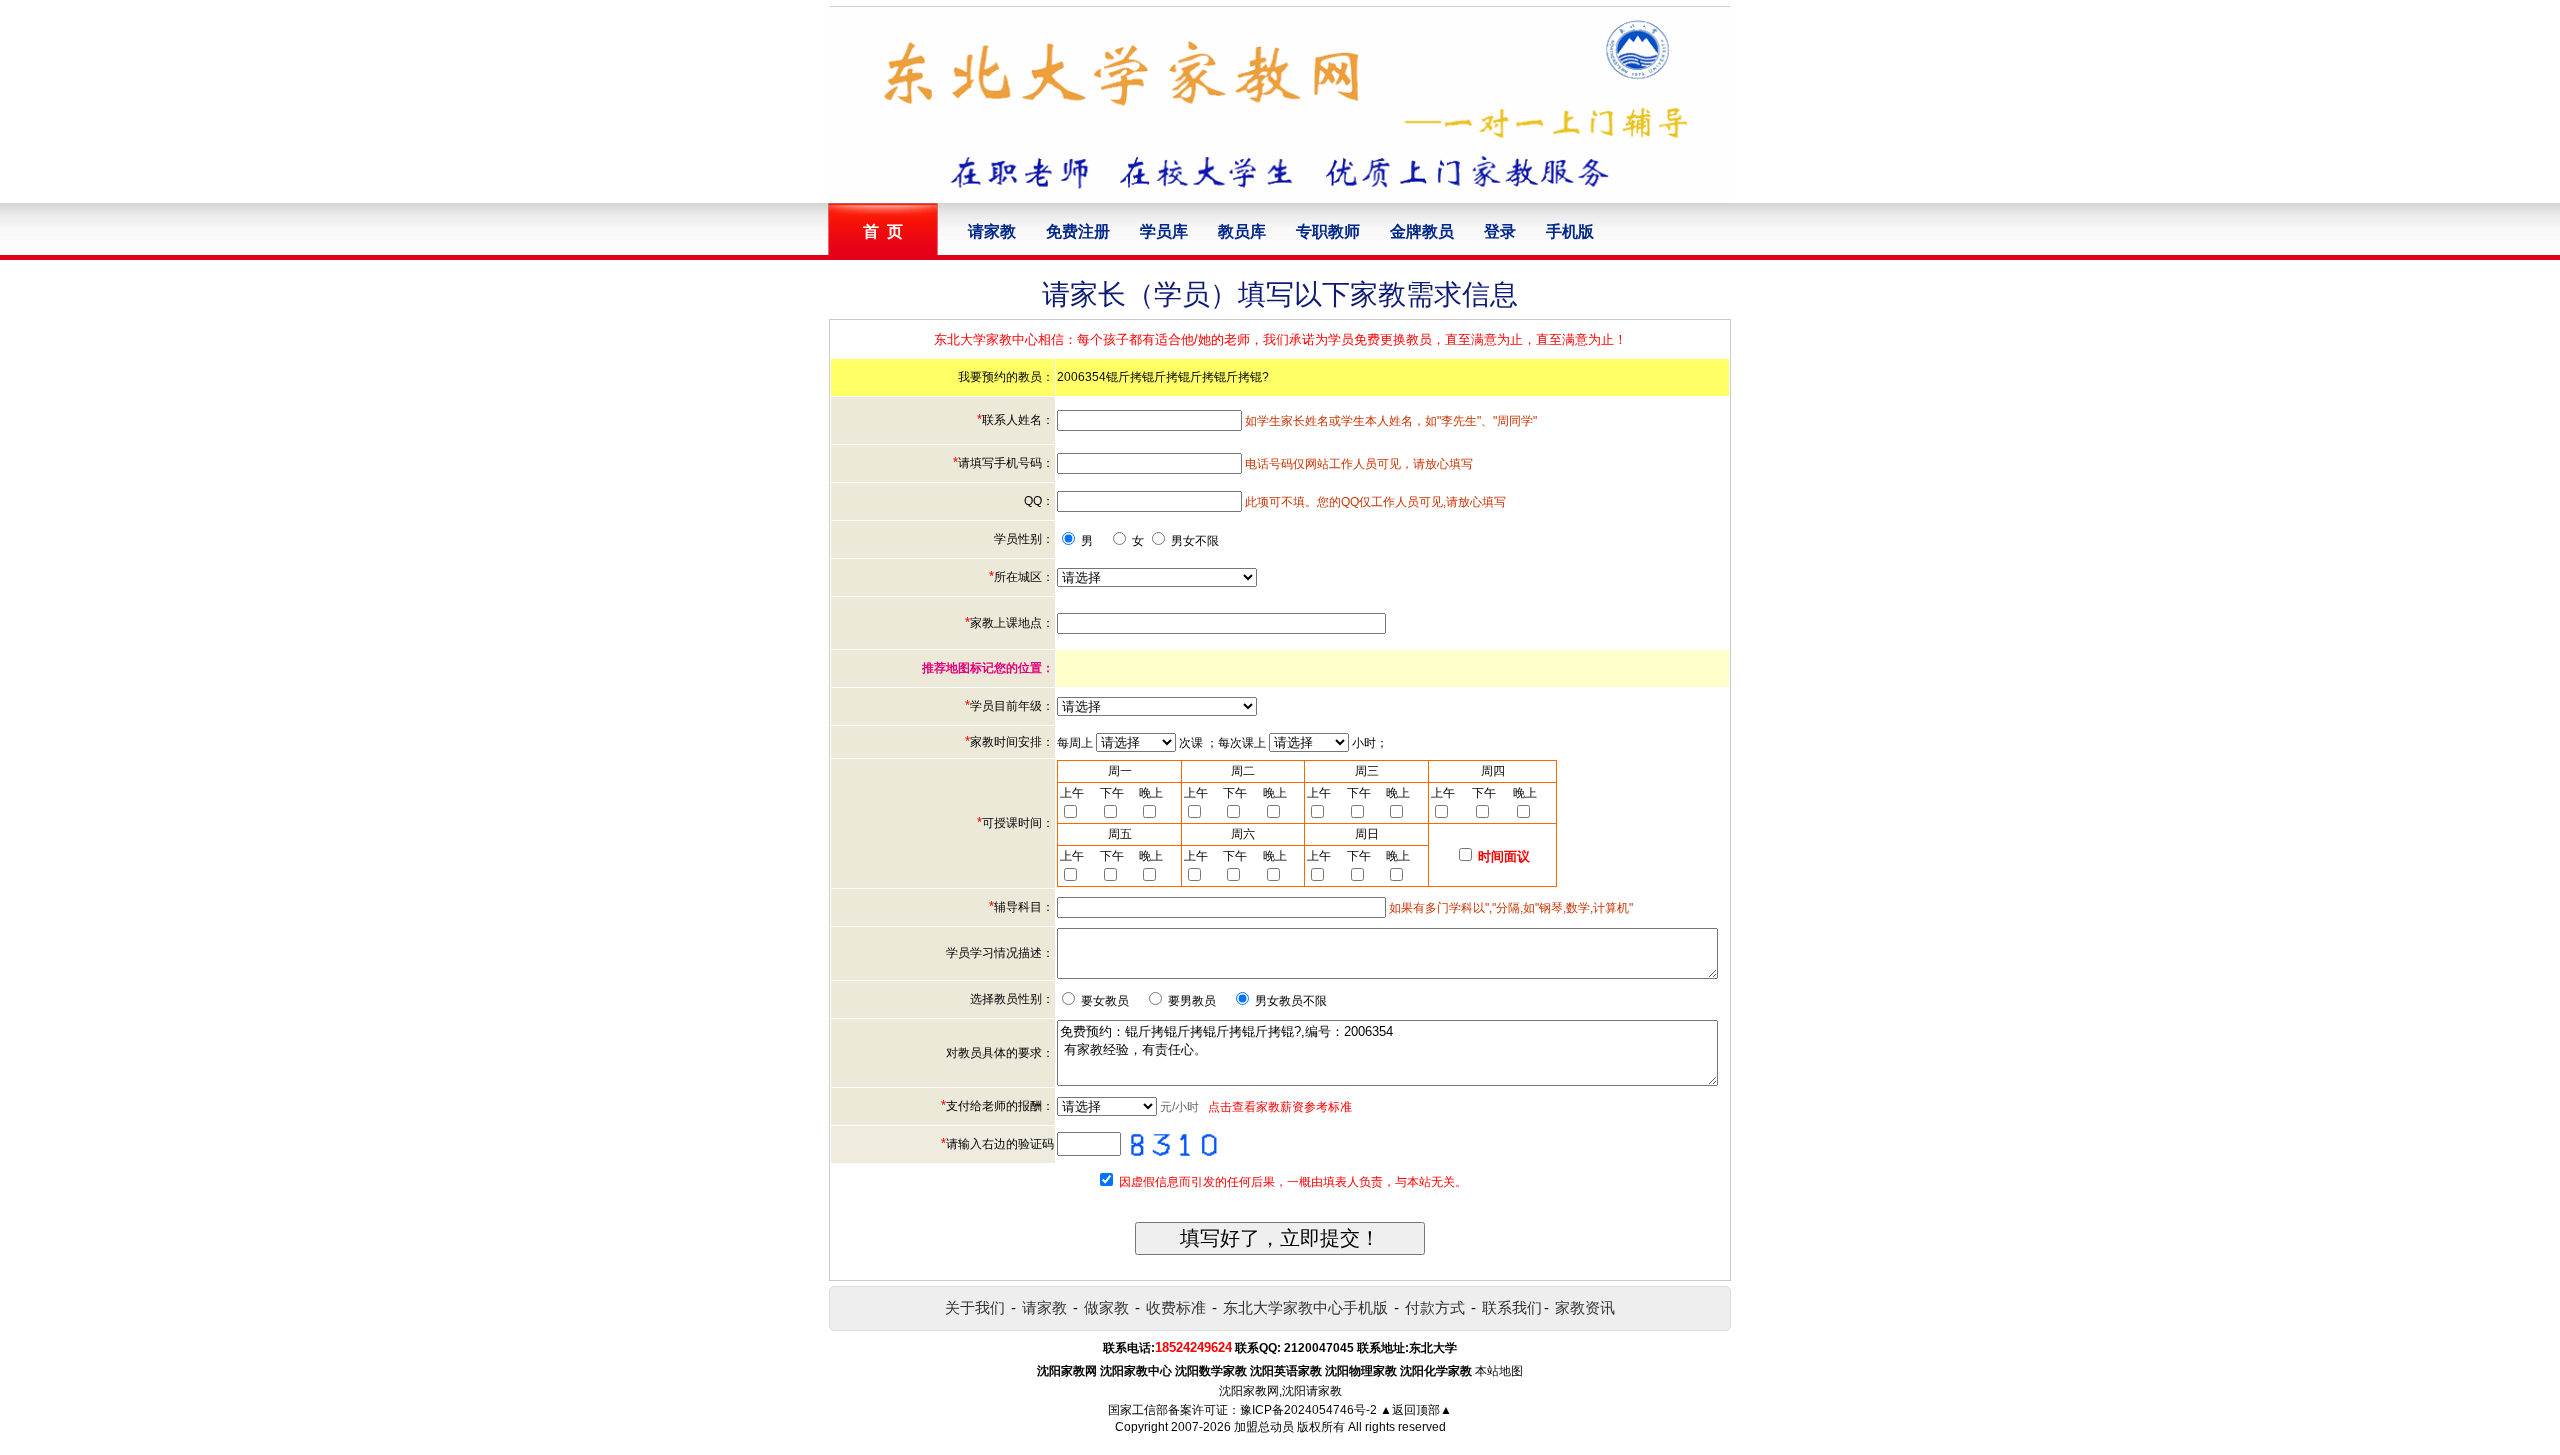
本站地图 (1499, 1371)
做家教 (1106, 1307)
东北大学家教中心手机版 (1305, 1307)
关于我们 (975, 1307)
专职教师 (1328, 231)
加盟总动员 (1264, 1427)
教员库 (1242, 231)
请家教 (992, 231)
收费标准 (1176, 1307)
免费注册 (1078, 231)
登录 (1500, 231)
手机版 (1570, 231)
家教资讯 (1585, 1307)
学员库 (1164, 231)
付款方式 (1435, 1307)
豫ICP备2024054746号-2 (1308, 1410)
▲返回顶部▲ (1416, 1410)
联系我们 (1512, 1307)
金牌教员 (1422, 231)
